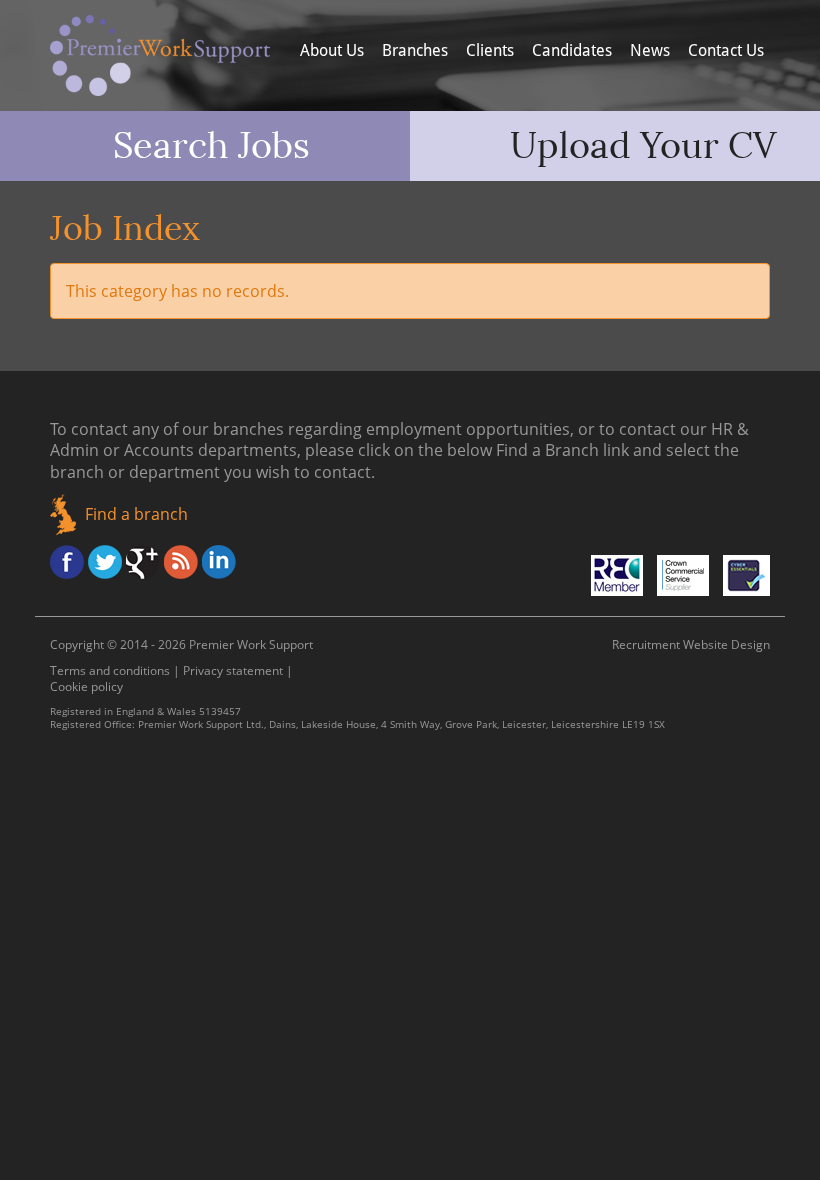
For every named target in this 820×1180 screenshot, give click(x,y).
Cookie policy (86, 686)
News (650, 50)
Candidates (572, 50)
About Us (332, 50)
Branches (415, 50)
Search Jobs (211, 146)
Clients (490, 50)
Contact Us (726, 50)
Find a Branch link (562, 450)
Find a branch (136, 514)
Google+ (143, 562)
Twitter (105, 562)
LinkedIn (219, 562)
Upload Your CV (643, 146)
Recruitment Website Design (691, 644)
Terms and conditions (110, 670)
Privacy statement (233, 670)
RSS (181, 562)
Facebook (67, 562)
